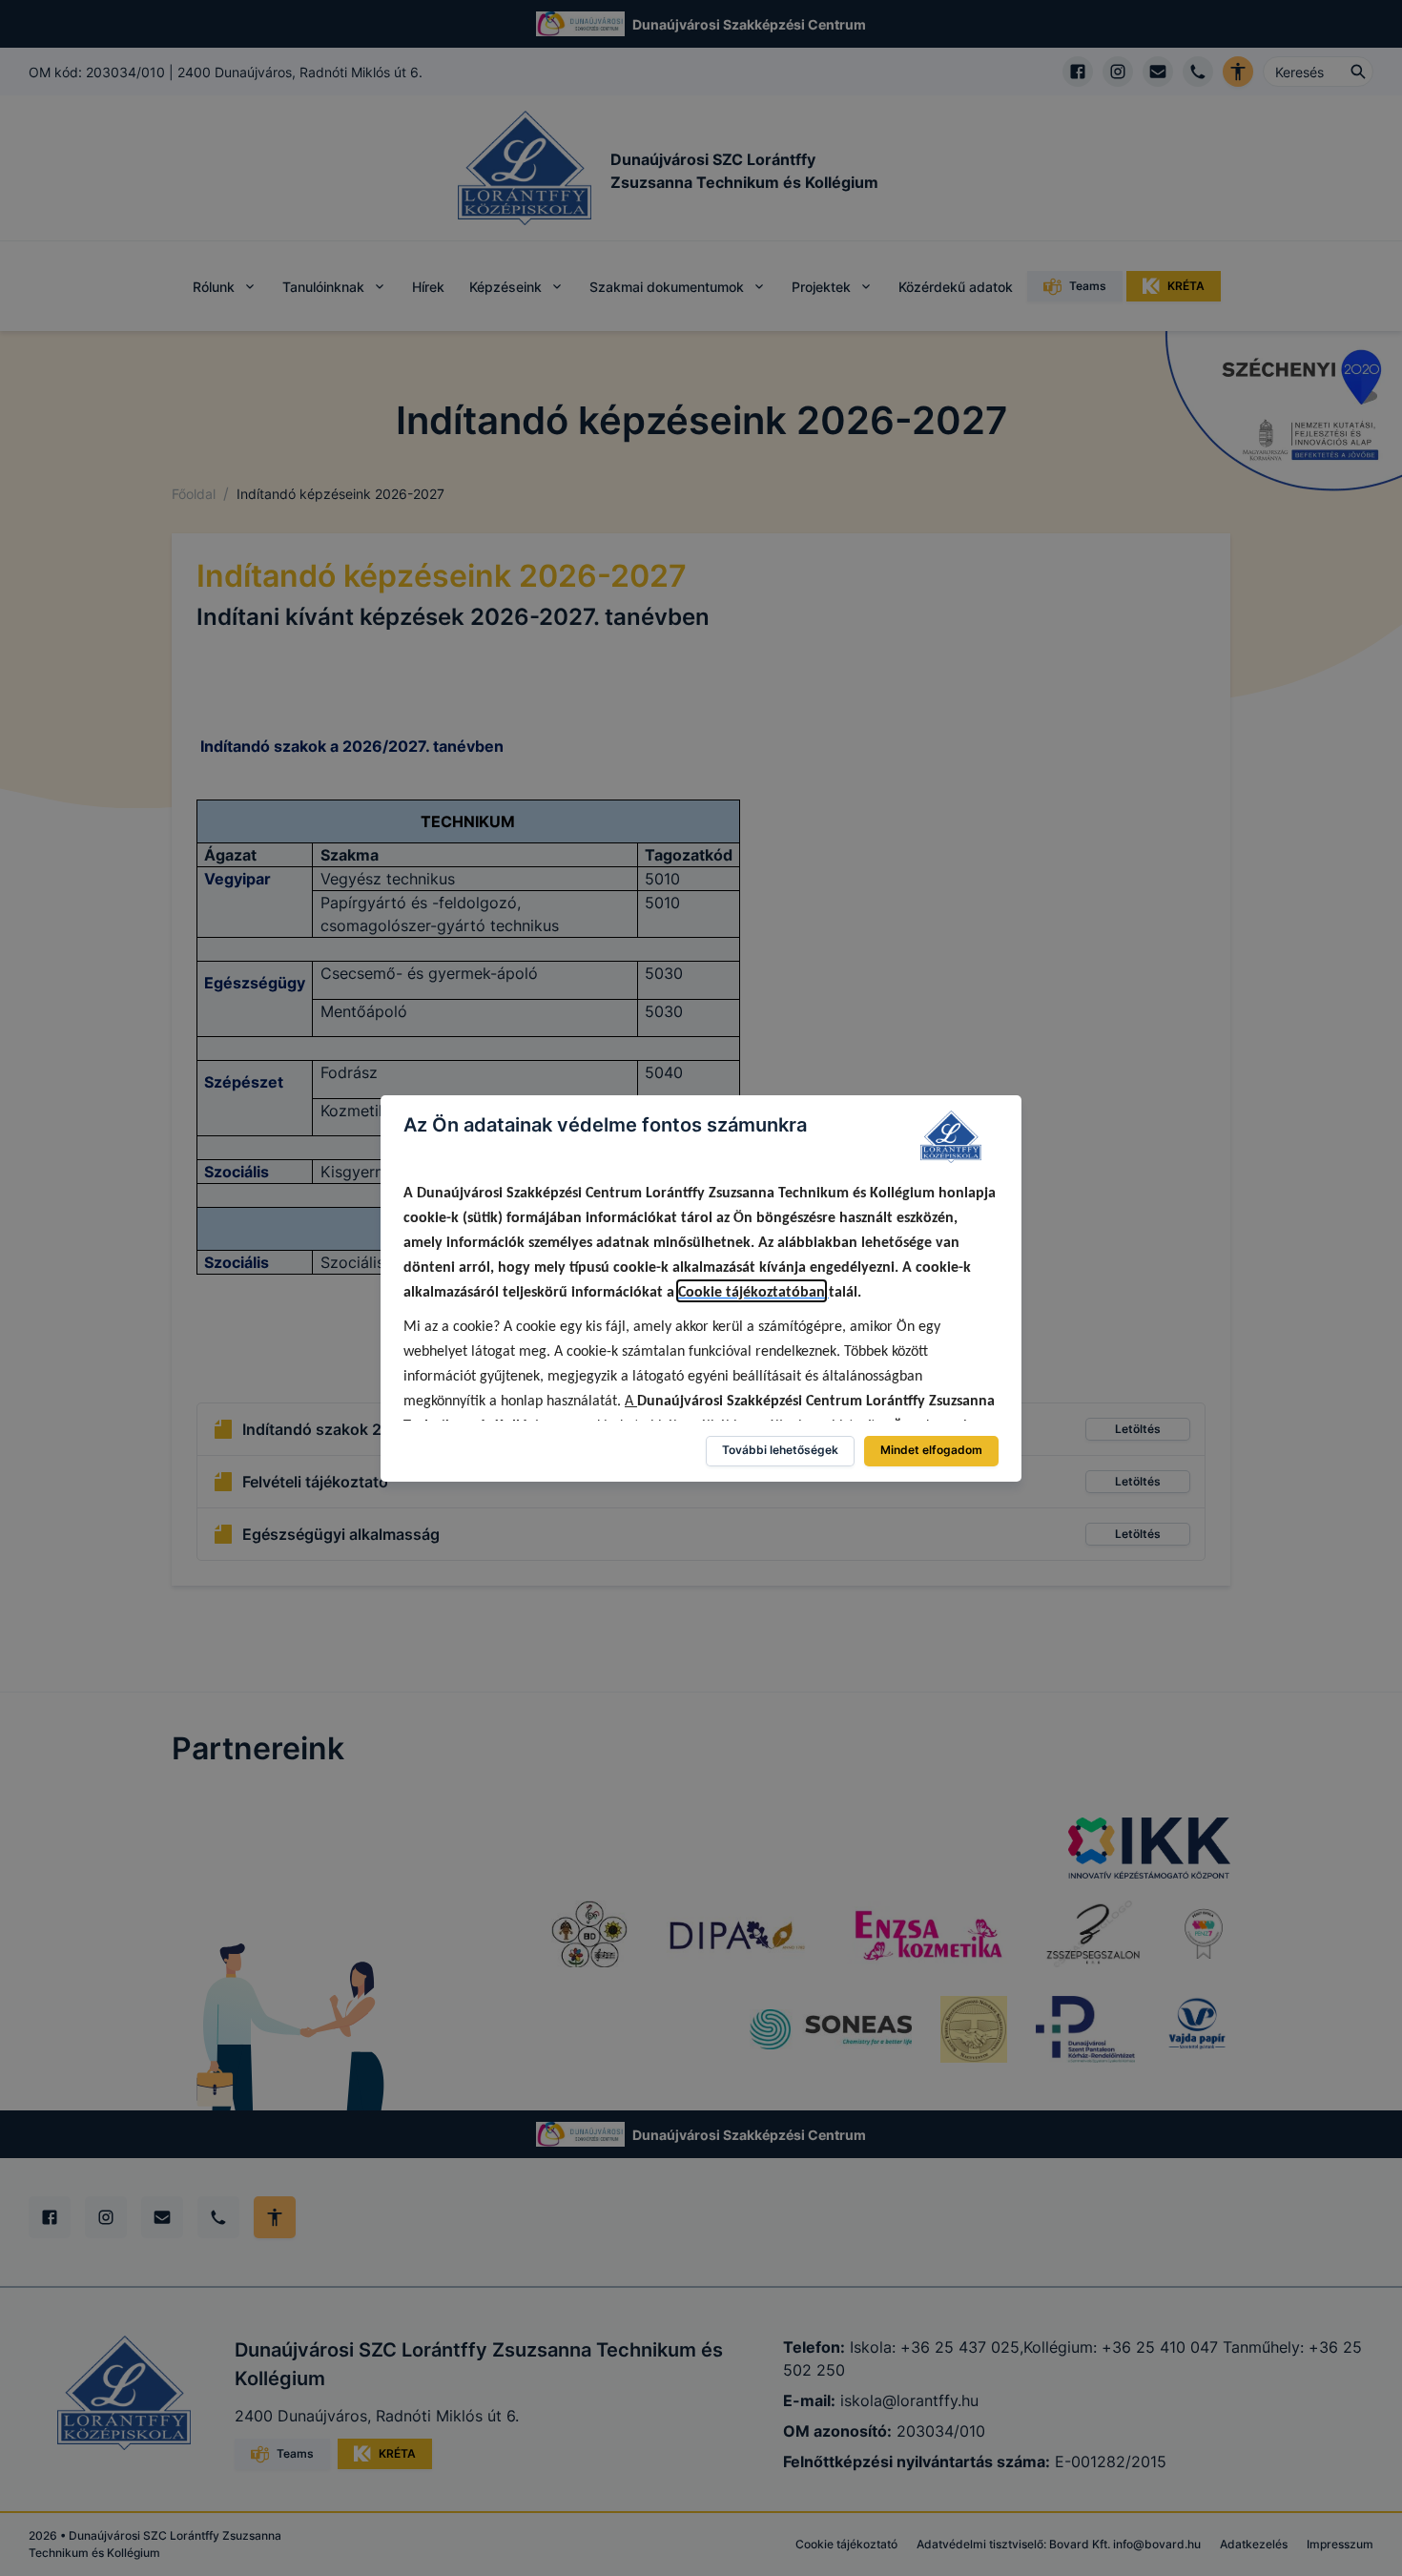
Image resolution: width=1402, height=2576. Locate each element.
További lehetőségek (780, 1450)
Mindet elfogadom (931, 1450)
